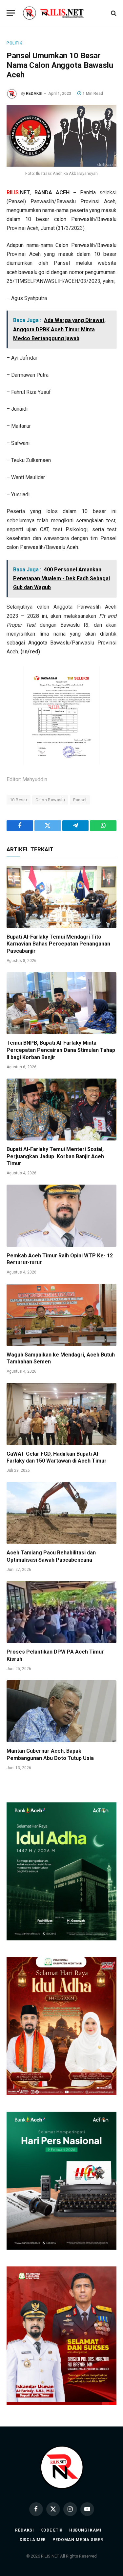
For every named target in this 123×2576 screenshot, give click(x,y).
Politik (14, 43)
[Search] (113, 13)
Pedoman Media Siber (78, 2540)
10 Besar (19, 800)
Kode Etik (51, 2530)
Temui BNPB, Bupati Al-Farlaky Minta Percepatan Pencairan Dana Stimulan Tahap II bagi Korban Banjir (61, 1050)
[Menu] (11, 13)
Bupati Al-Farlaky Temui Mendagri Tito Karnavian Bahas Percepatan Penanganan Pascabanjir (58, 944)
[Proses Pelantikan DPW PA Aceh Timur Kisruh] (61, 1612)
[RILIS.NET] (61, 13)
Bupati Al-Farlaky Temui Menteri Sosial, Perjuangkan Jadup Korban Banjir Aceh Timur (55, 1156)
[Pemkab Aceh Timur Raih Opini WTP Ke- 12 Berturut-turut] (61, 1216)
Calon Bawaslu (50, 800)
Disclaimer (33, 2540)
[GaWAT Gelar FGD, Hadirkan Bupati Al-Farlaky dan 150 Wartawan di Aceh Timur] (61, 1414)
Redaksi (24, 2530)
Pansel (80, 800)
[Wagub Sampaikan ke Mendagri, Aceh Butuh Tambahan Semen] (61, 1315)
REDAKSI (34, 94)
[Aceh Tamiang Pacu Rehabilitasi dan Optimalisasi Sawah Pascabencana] (61, 1513)
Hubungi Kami (85, 2530)
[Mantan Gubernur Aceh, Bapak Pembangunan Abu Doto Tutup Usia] (61, 1711)
